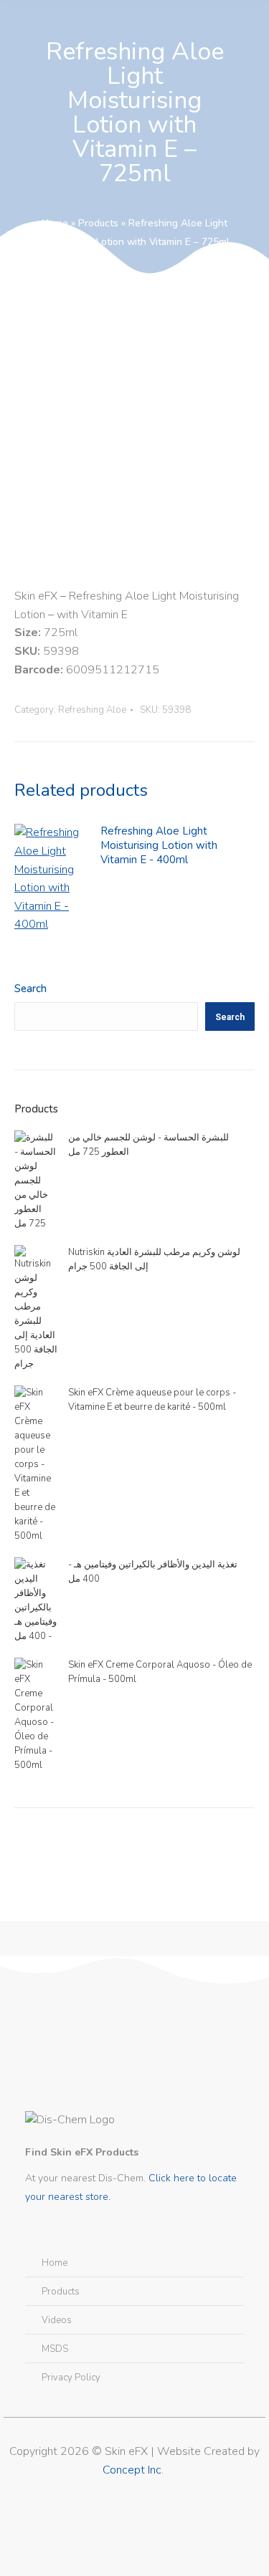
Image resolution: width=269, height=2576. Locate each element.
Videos (57, 2320)
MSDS (55, 2349)
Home (55, 223)
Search (30, 989)
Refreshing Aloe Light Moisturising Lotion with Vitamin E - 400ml (159, 845)
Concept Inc (132, 2470)
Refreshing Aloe (92, 710)
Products (98, 223)
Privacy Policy (71, 2378)
